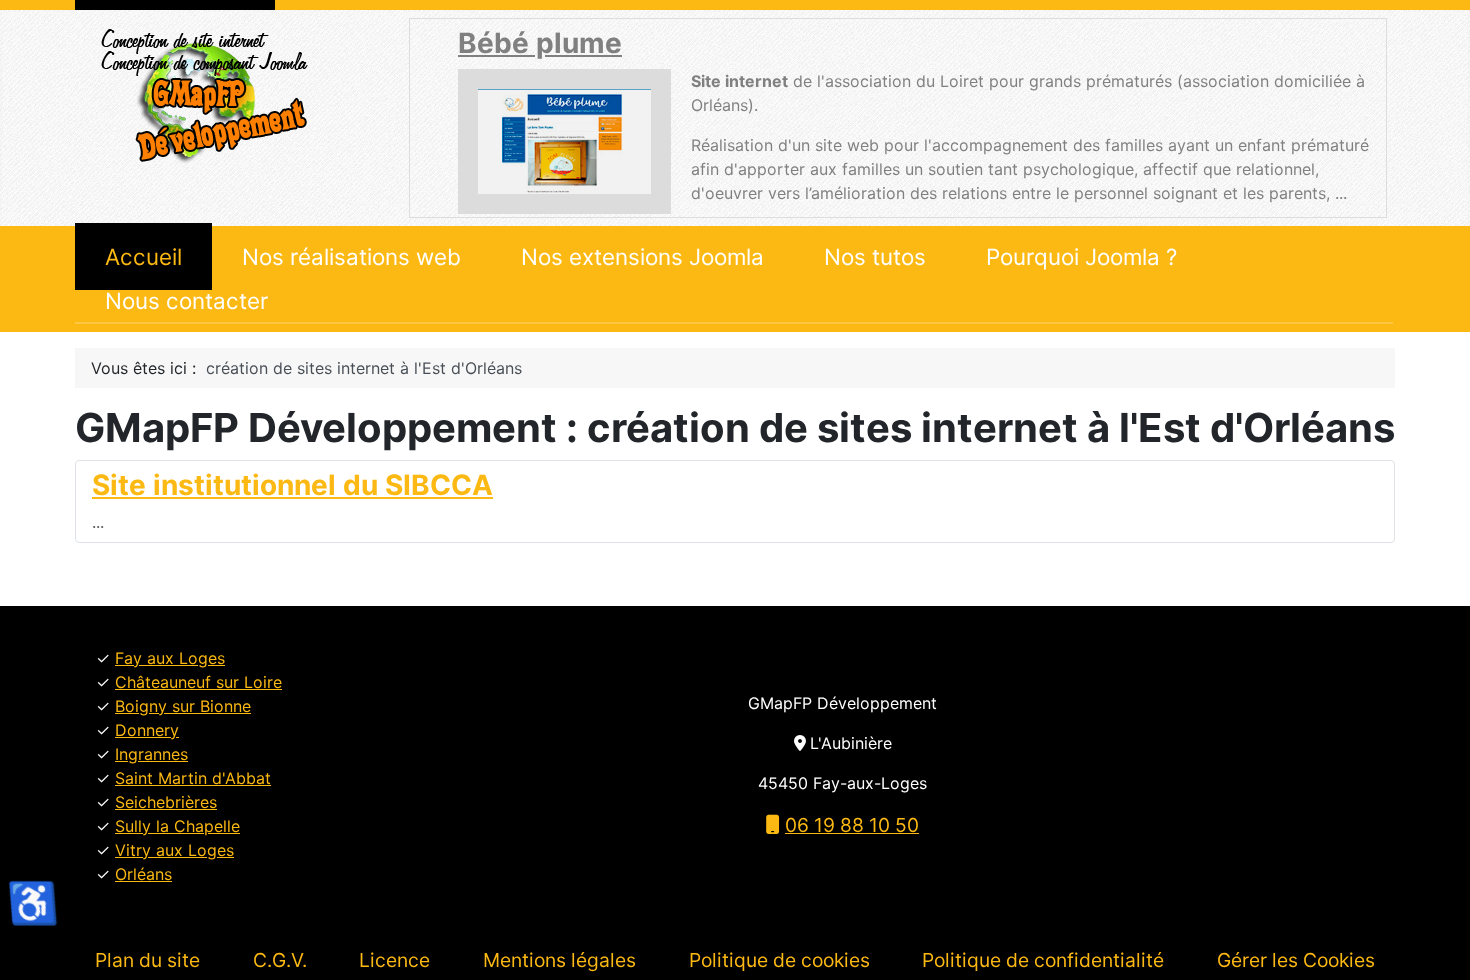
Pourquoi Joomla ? (1081, 256)
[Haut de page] (1435, 943)
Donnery (147, 730)
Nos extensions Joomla (642, 256)
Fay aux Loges (170, 658)
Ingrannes (151, 754)
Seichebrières (166, 802)
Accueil (143, 256)
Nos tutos (875, 256)
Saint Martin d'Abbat (193, 778)
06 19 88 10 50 (852, 825)
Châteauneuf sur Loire (198, 682)
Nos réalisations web (351, 256)
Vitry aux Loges (174, 850)
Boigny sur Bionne (183, 706)
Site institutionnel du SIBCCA (292, 485)
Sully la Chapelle (177, 826)
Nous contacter (186, 300)
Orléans (143, 874)
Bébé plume (540, 43)
